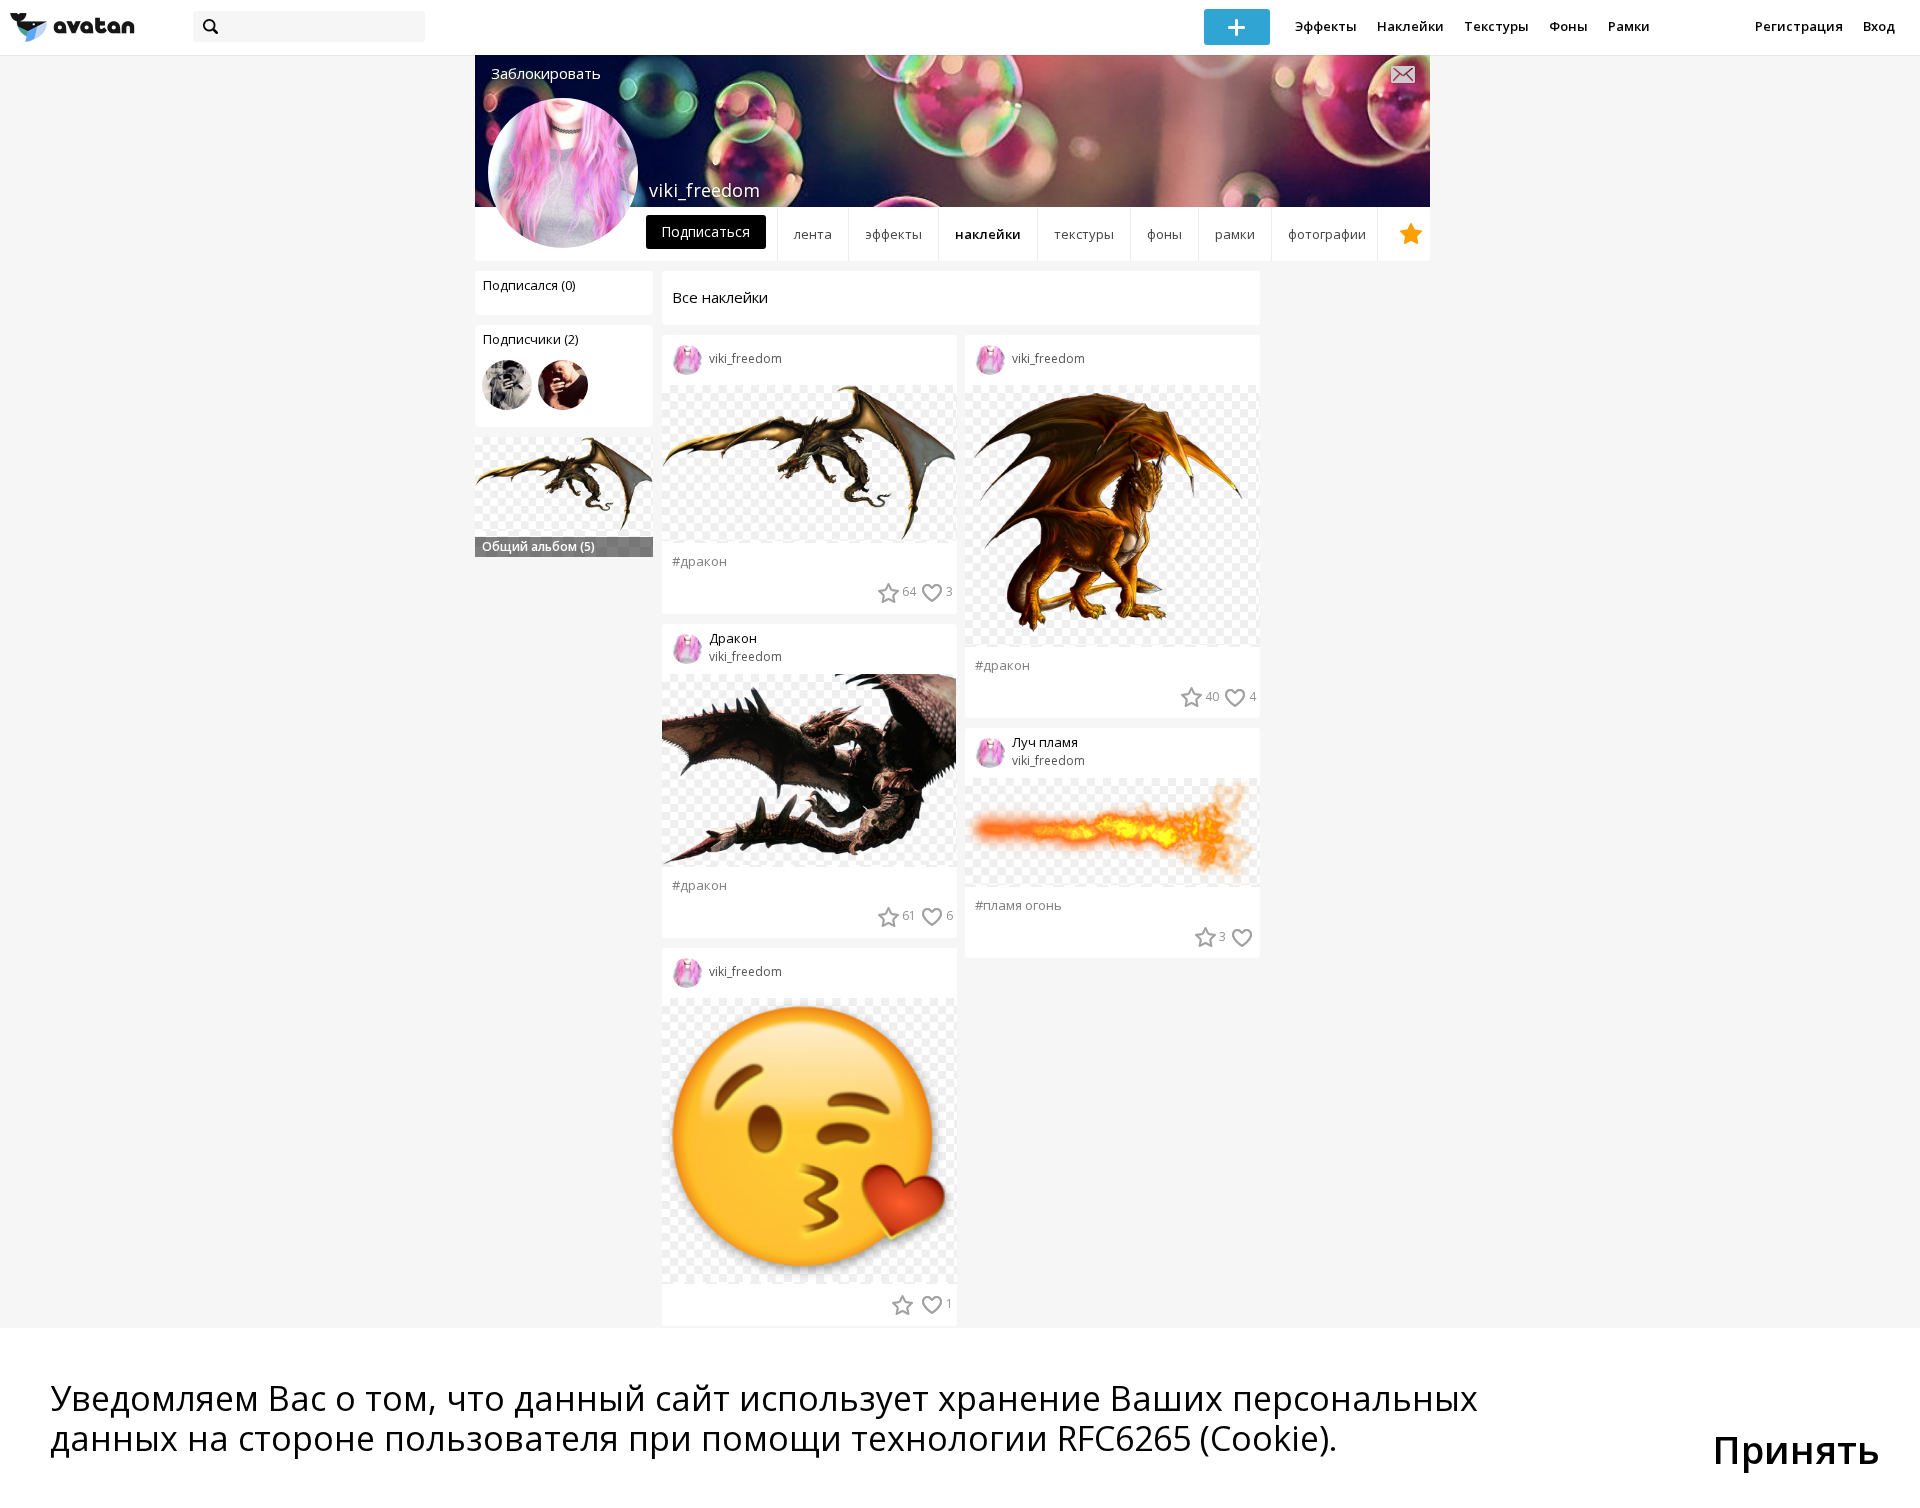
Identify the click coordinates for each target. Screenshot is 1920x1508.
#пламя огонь (1018, 905)
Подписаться (705, 231)
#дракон (699, 561)
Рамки (1629, 26)
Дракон (733, 638)
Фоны (1568, 26)
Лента (813, 234)
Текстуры (1496, 26)
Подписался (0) (529, 285)
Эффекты (1326, 26)
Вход (1879, 26)
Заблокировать (546, 73)
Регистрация (1799, 26)
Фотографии (1327, 234)
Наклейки (1410, 26)
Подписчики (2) (530, 339)
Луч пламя (1045, 742)
